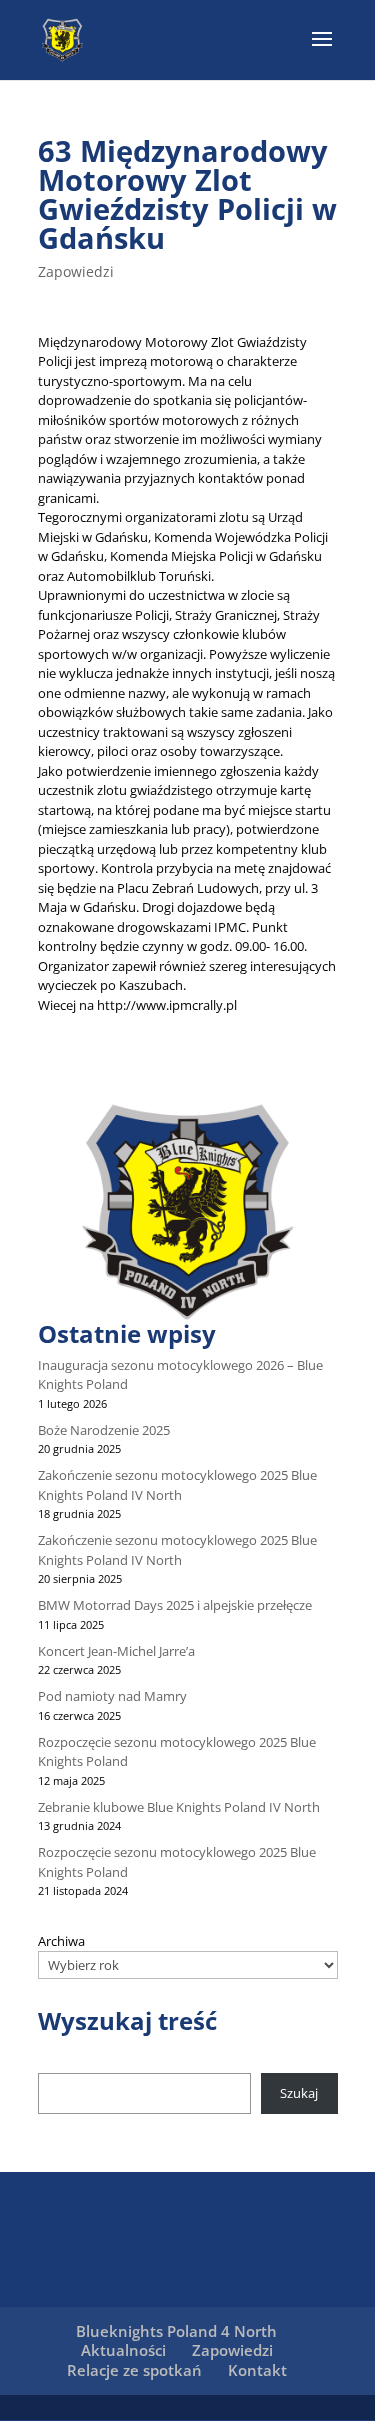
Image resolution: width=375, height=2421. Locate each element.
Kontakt (257, 2370)
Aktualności (123, 2350)
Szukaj (299, 2093)
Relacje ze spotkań (134, 2370)
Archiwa (61, 1941)
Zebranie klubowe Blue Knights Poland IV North (179, 1807)
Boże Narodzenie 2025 (104, 1430)
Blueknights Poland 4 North (176, 2331)
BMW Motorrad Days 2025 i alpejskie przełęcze (175, 1605)
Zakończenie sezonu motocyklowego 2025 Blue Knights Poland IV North (177, 1485)
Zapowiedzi (76, 271)
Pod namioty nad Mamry (112, 1696)
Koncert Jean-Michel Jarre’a (116, 1651)
